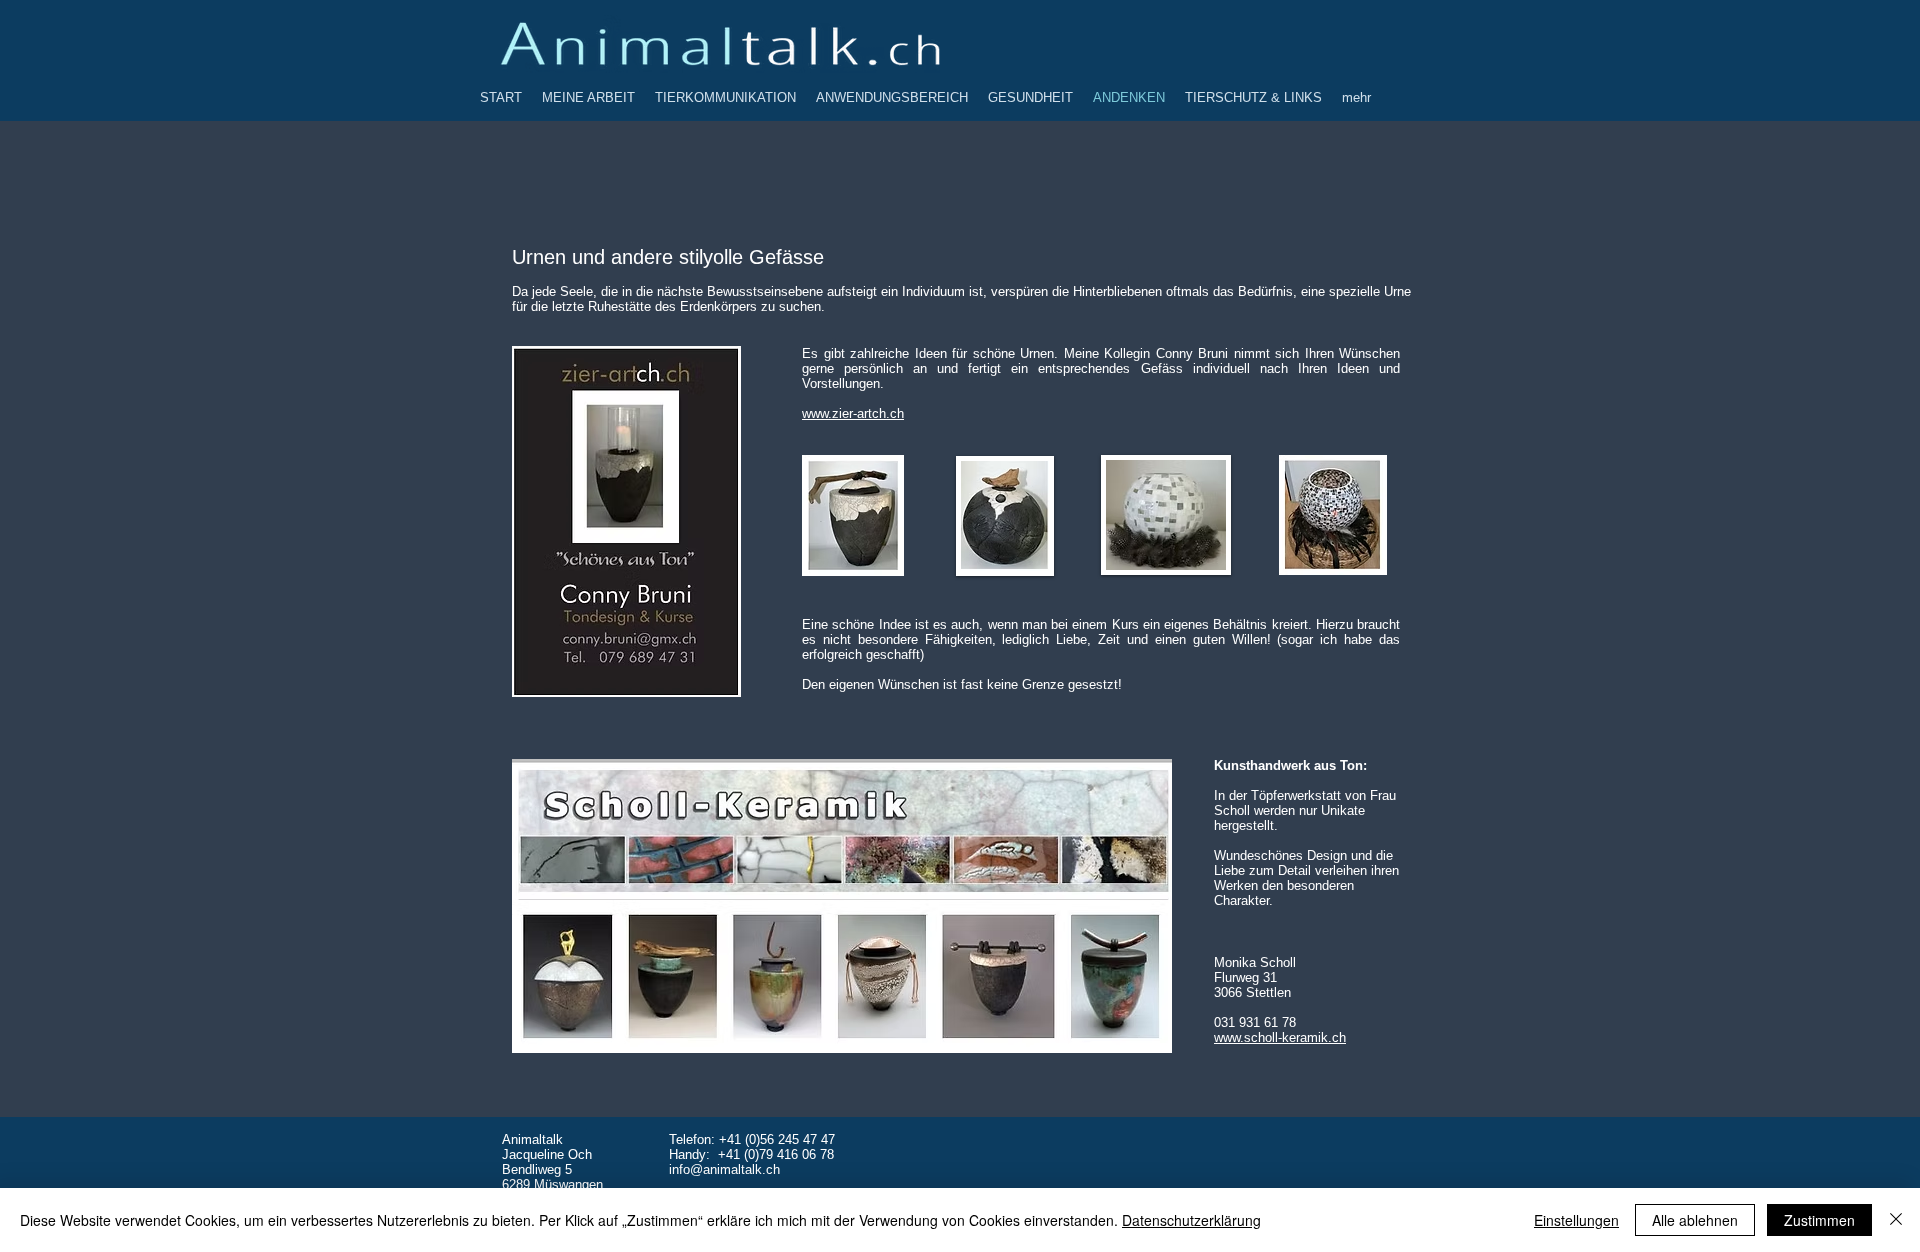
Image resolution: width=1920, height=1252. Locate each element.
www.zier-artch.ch (853, 413)
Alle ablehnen (1695, 1220)
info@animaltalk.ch (724, 1169)
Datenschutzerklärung (1191, 1220)
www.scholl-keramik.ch (1280, 1037)
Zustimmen (1819, 1220)
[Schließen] (1896, 1220)
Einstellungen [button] (1576, 1220)
